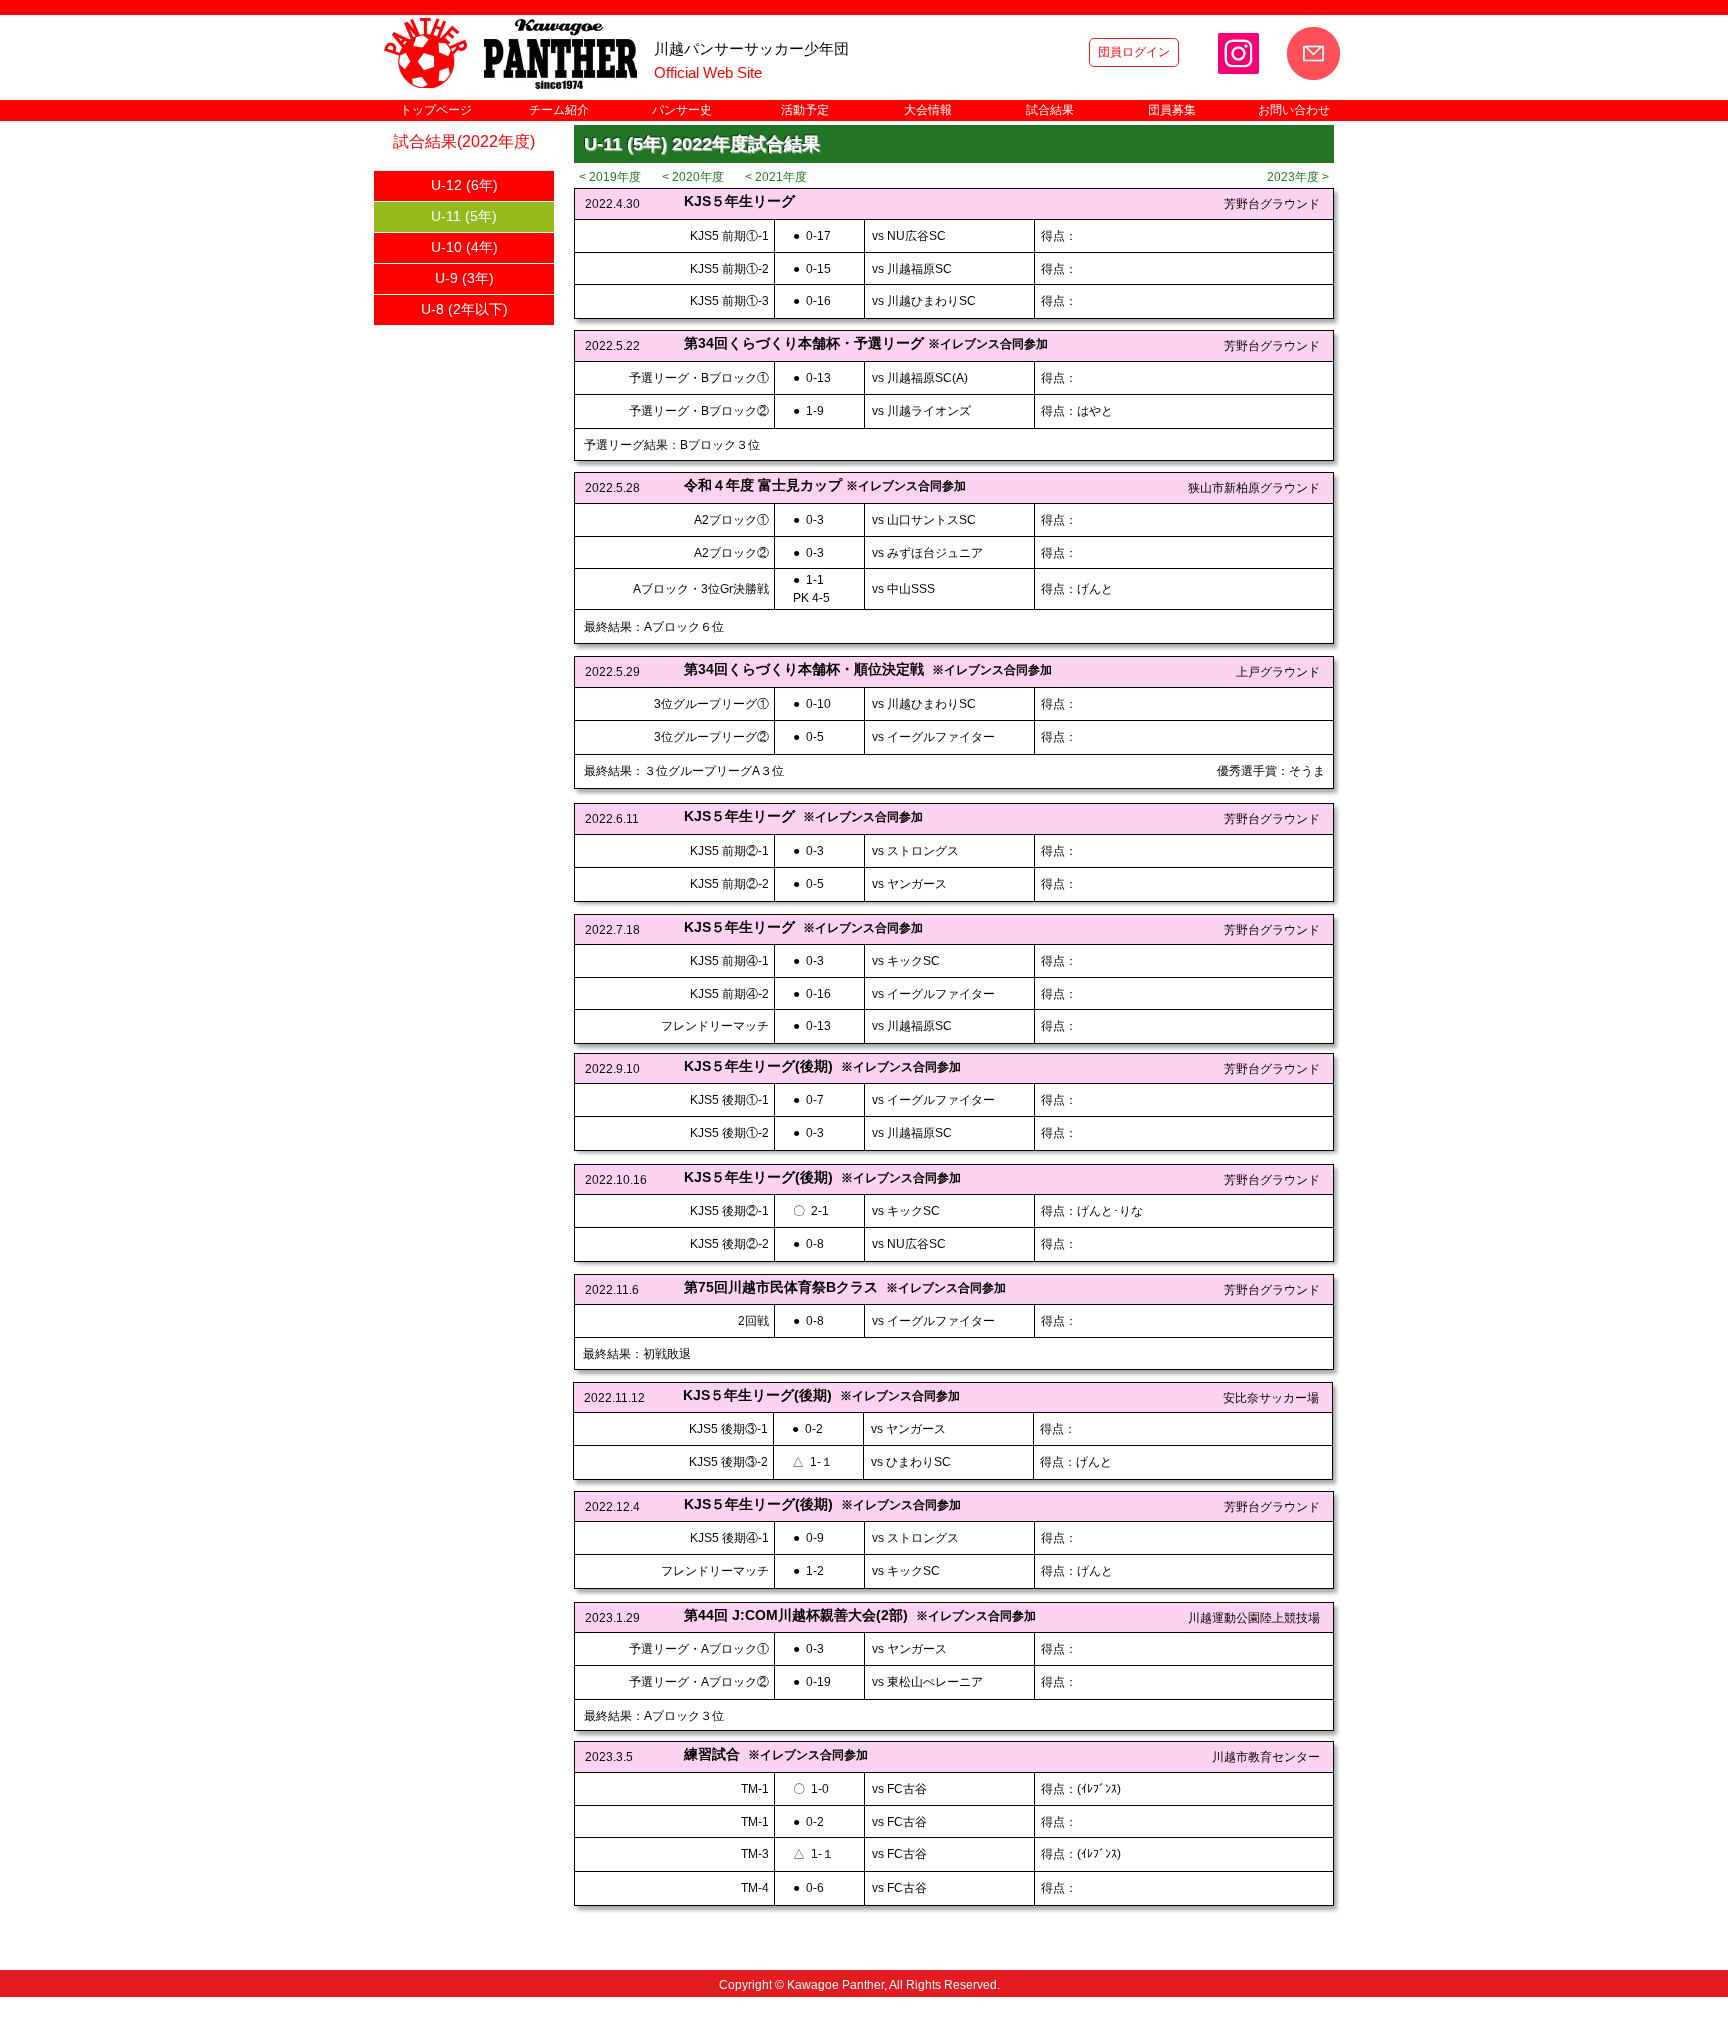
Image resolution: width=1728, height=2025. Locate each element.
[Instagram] (1238, 53)
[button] (558, 110)
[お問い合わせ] (1313, 53)
